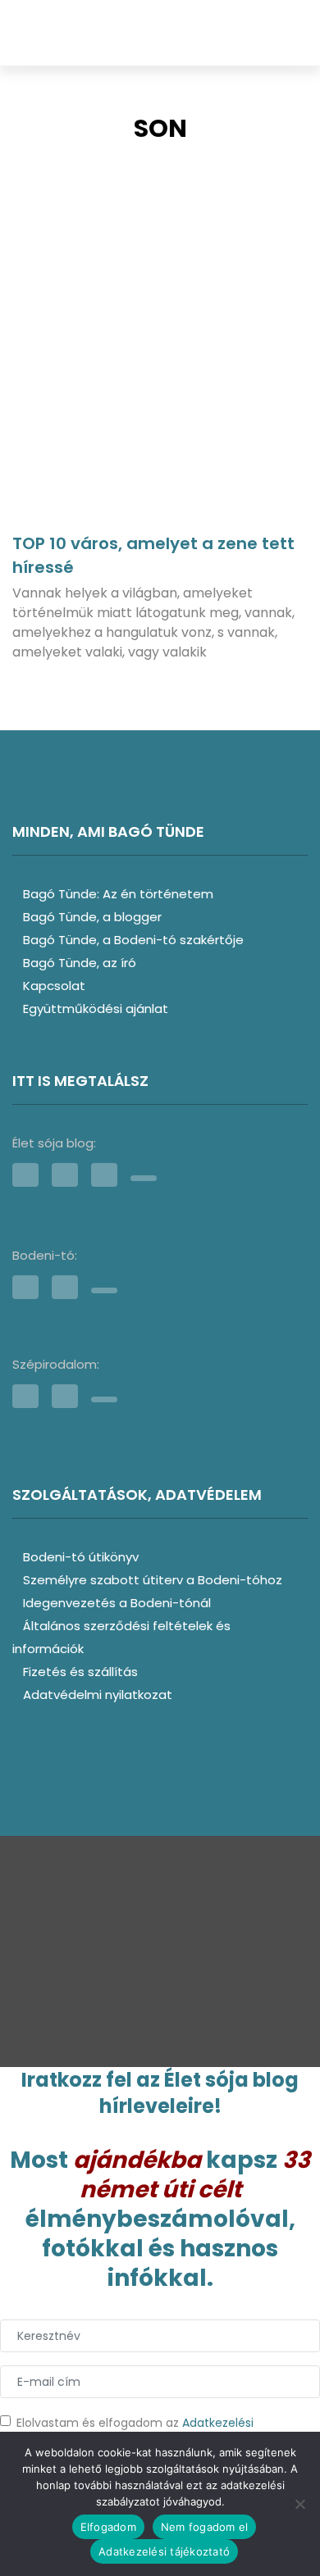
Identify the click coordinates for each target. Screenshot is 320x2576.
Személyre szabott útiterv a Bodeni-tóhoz (153, 1580)
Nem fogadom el (205, 2527)
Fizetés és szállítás (80, 1672)
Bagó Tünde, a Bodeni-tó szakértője (133, 940)
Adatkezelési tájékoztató (164, 2551)
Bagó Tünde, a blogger (92, 917)
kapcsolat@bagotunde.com (176, 1974)
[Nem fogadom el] (299, 2504)
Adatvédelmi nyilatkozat (98, 1695)
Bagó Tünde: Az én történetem (118, 894)
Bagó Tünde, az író (80, 963)
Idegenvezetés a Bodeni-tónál (117, 1603)
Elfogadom (108, 2527)
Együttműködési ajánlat (96, 1009)
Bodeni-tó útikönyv (81, 1557)
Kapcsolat (54, 986)
